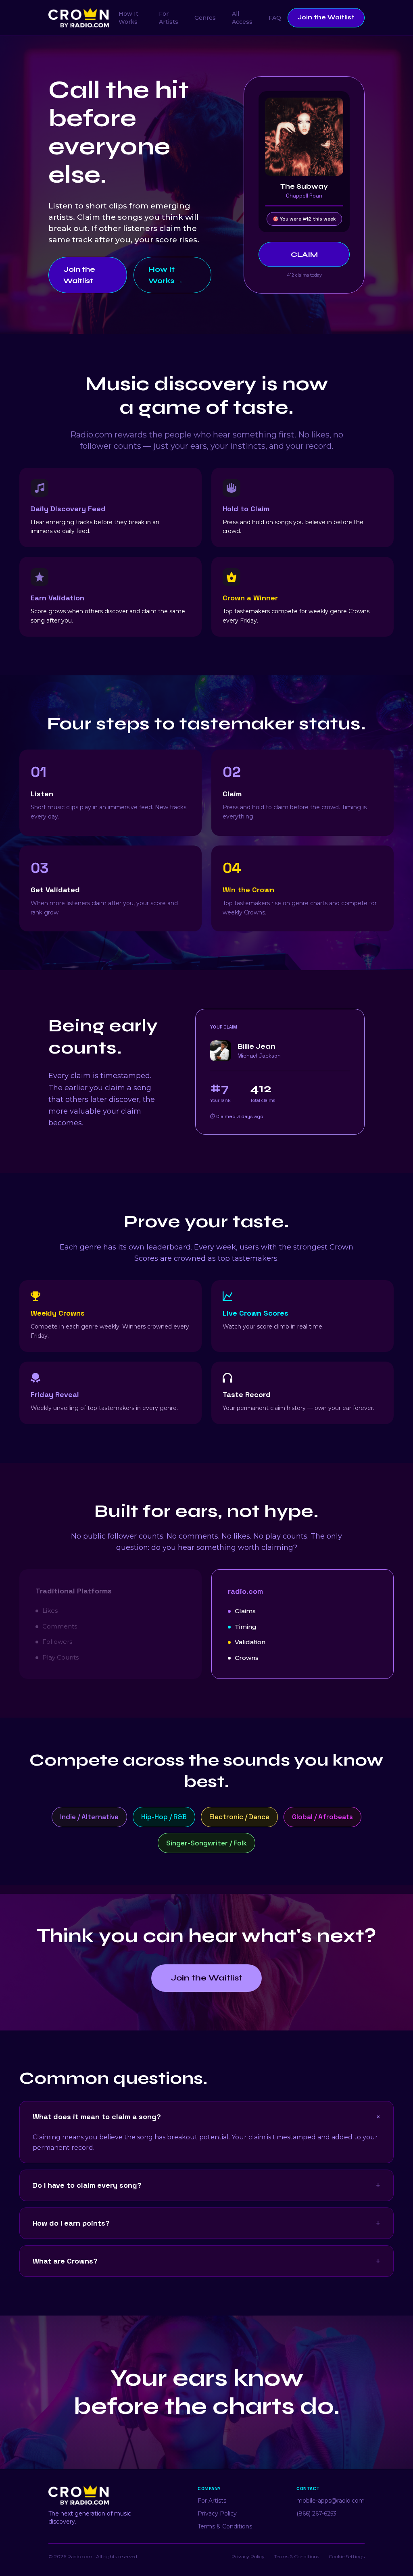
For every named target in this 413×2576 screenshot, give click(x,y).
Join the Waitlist (326, 17)
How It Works (128, 18)
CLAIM (304, 254)
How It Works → (166, 275)
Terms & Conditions (225, 2526)
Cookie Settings (347, 2556)
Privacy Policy (217, 2514)
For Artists (169, 18)
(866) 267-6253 (316, 2514)
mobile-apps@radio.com (331, 2501)
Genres (205, 18)
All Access (242, 18)
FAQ (275, 18)
